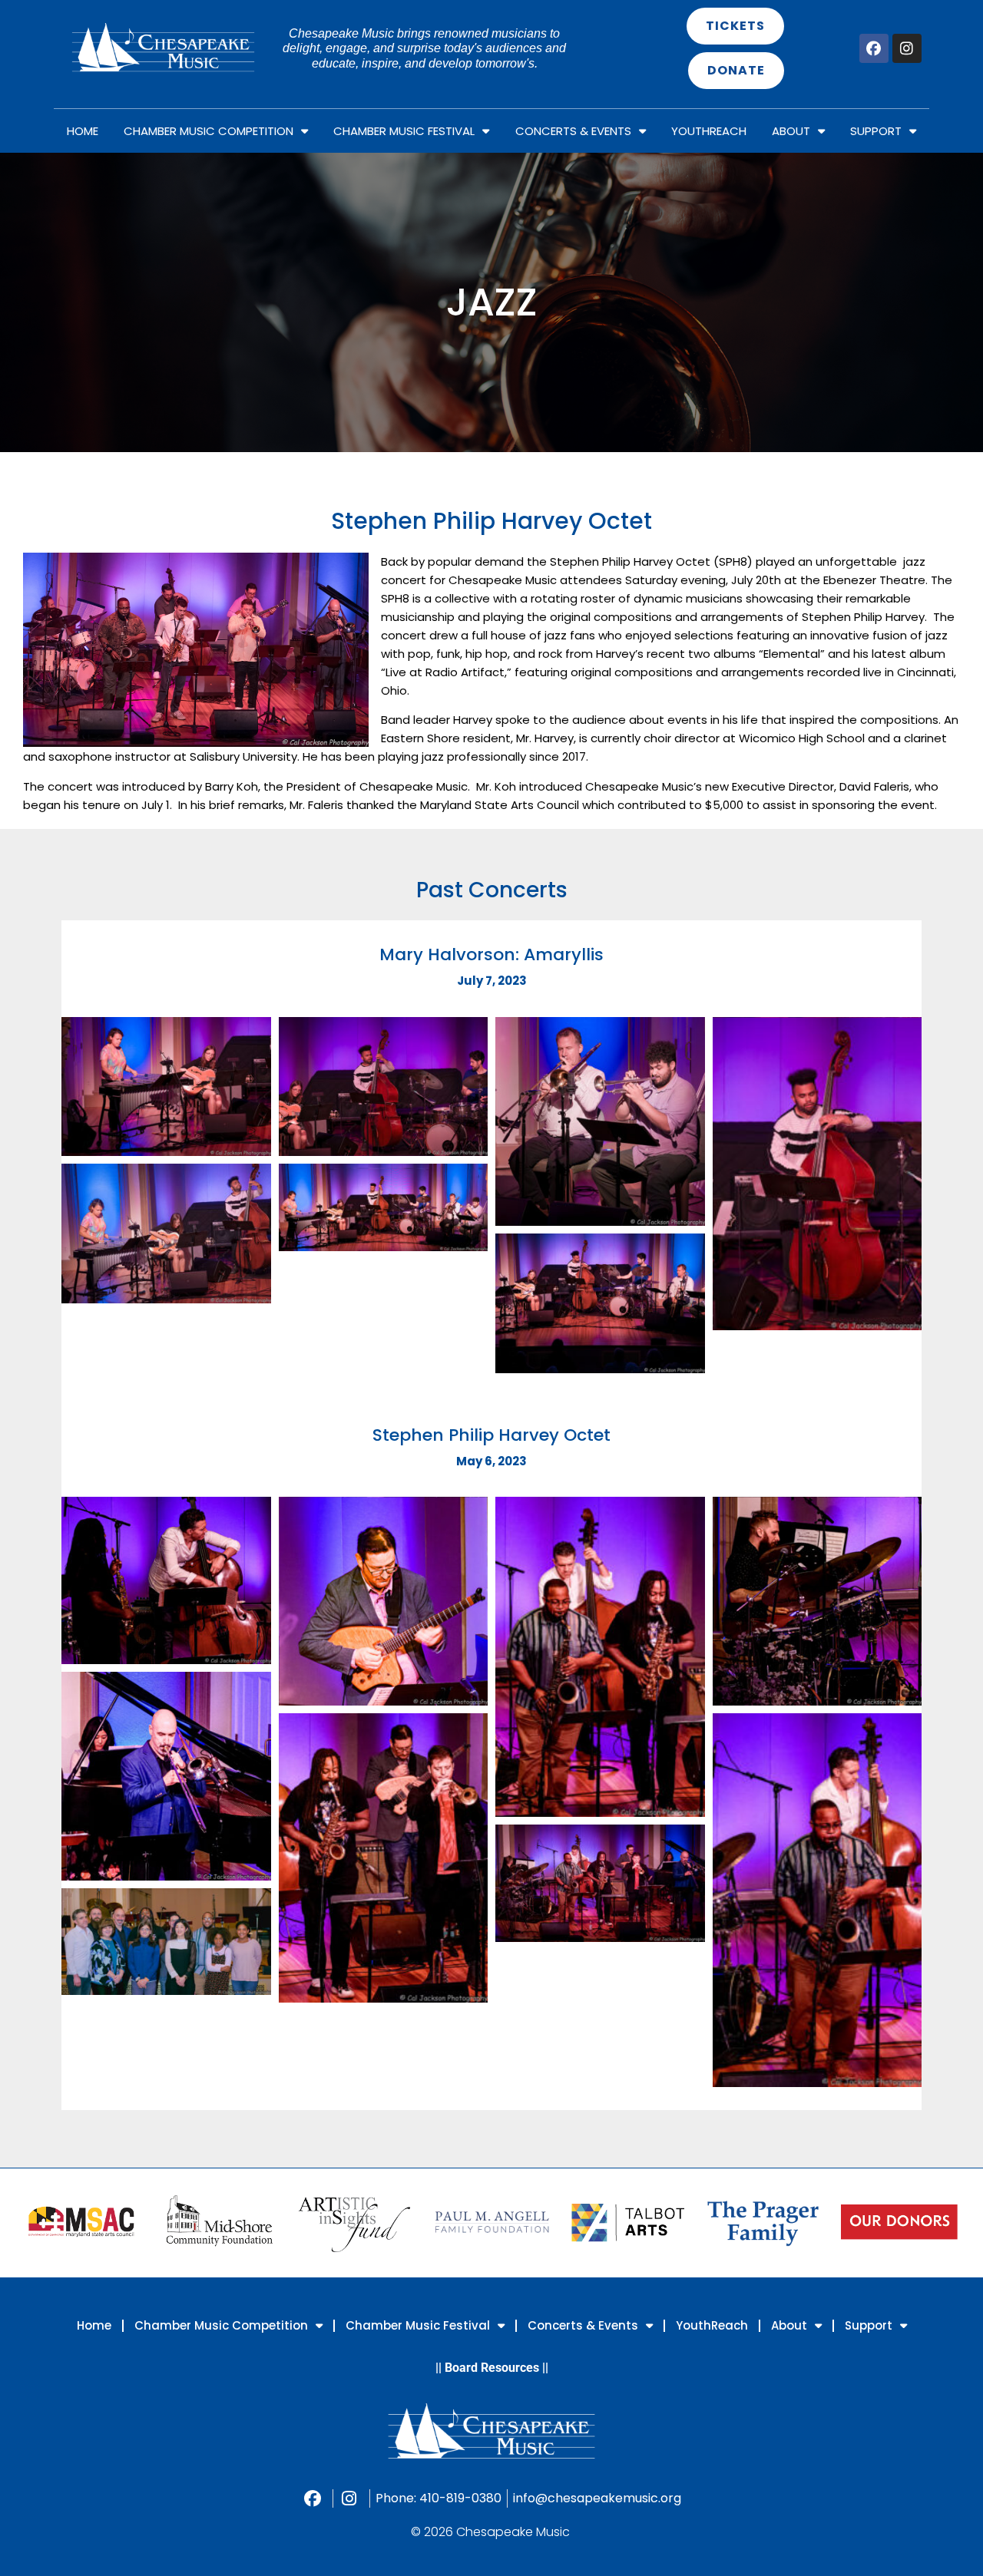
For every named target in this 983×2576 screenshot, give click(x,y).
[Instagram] (907, 48)
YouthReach (709, 131)
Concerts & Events (573, 131)
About (791, 131)
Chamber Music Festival (404, 131)
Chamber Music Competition (209, 131)
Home (83, 131)
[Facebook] (874, 48)
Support (876, 131)
